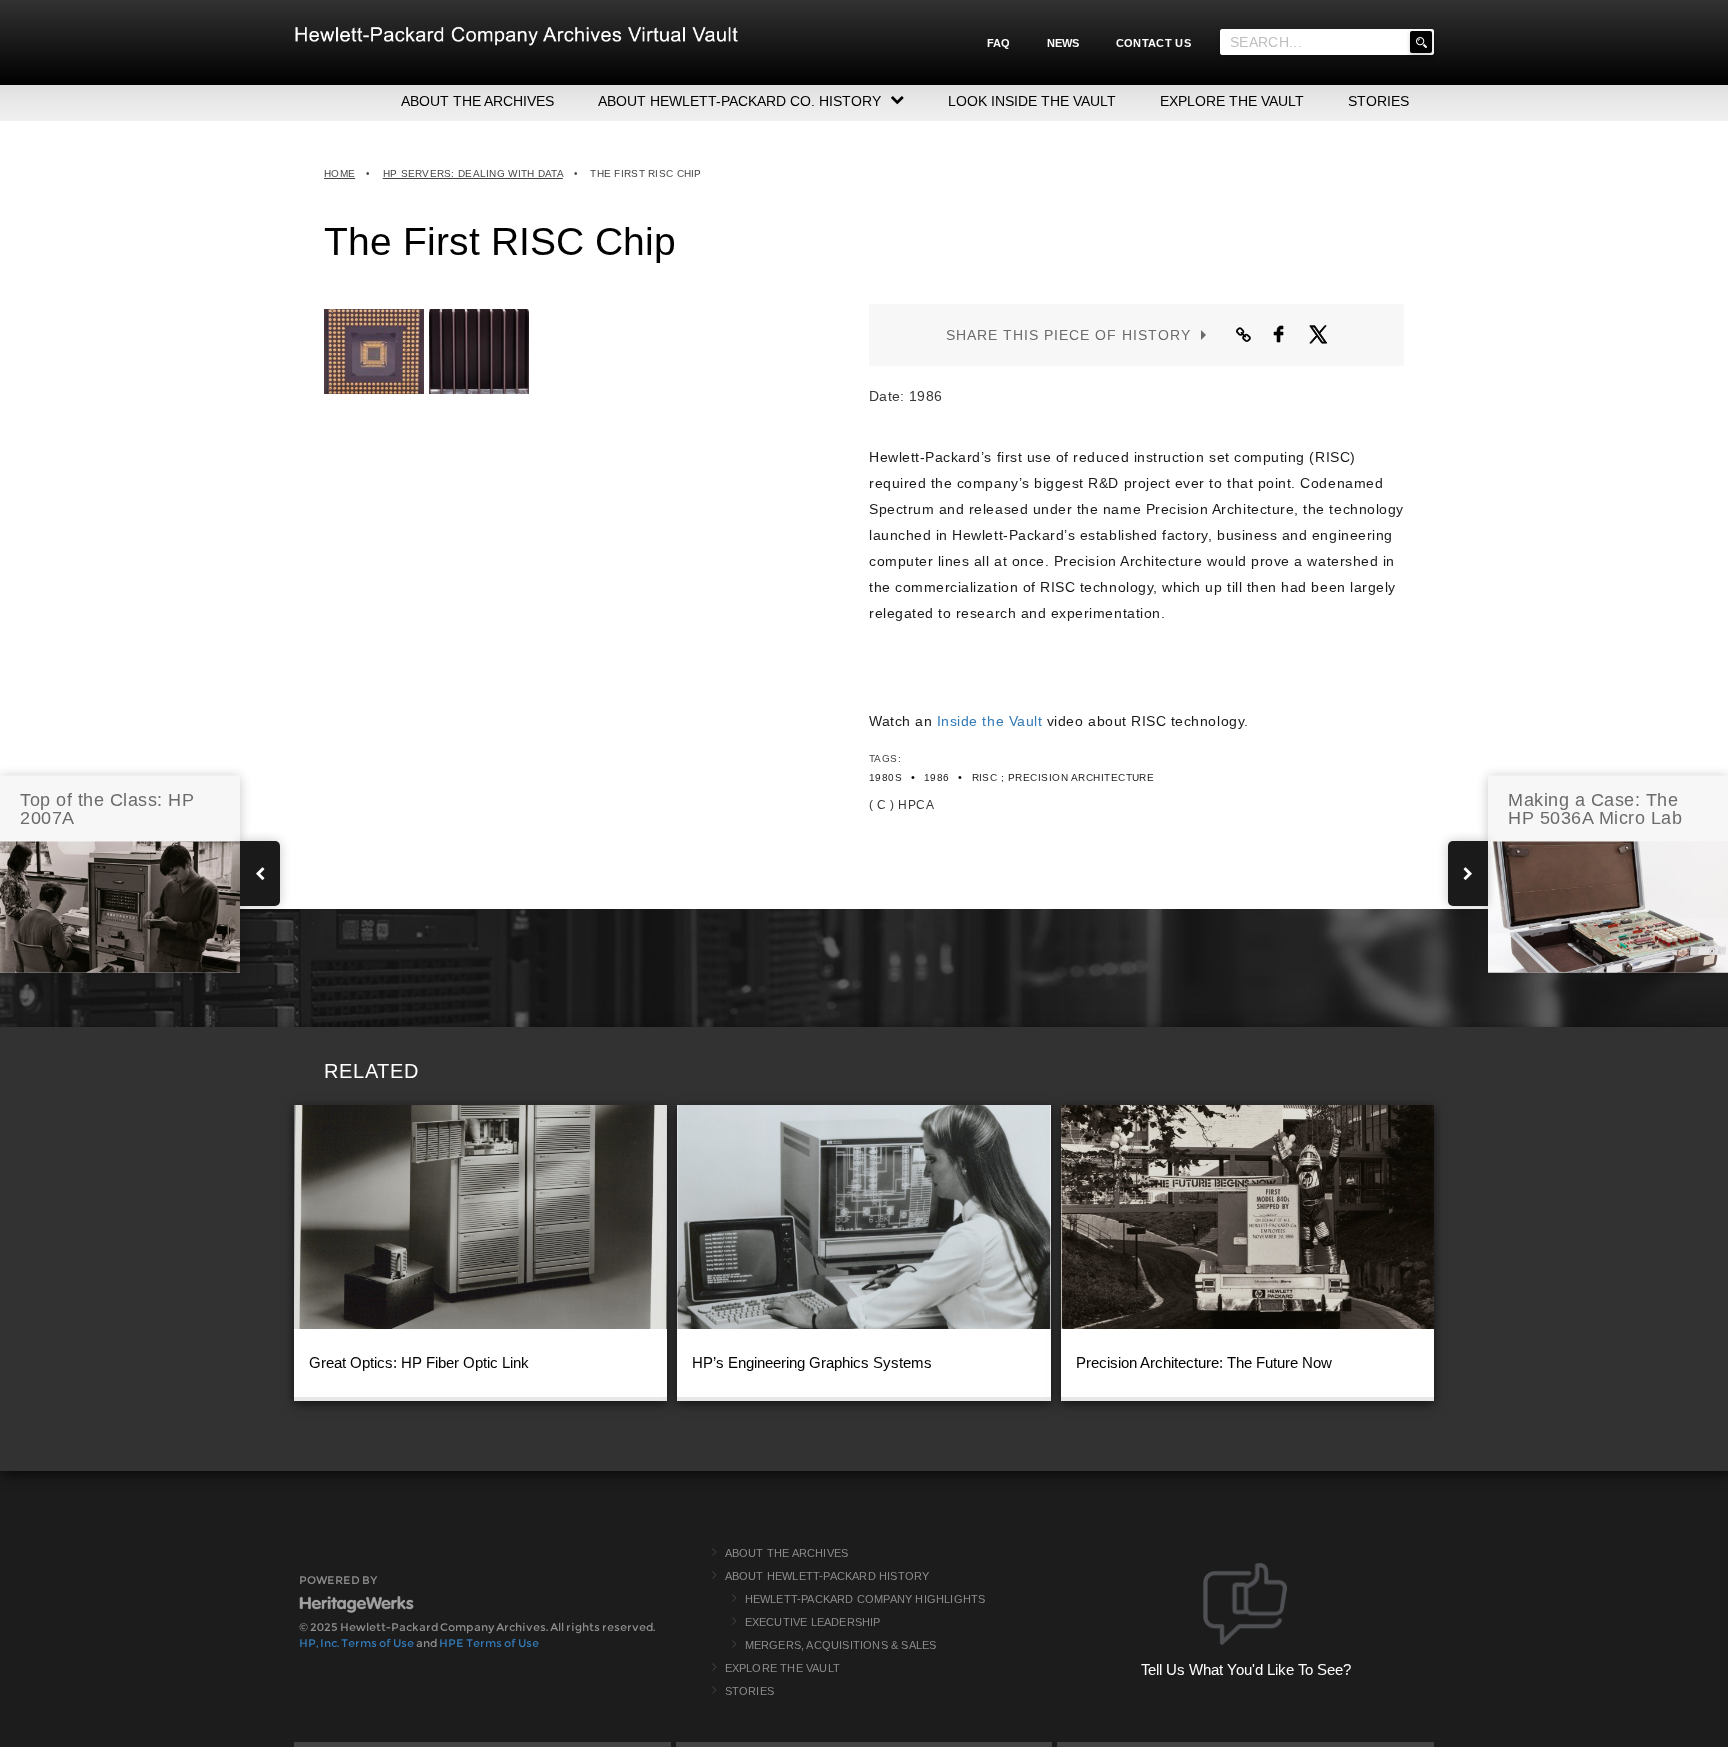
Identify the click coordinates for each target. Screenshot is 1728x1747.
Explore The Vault (782, 1668)
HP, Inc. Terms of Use (356, 1643)
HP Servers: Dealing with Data (473, 173)
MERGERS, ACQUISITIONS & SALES (841, 1645)
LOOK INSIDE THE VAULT (1032, 101)
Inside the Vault (989, 721)
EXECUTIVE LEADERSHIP (813, 1622)
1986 (937, 777)
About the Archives (787, 1553)
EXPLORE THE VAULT (1232, 101)
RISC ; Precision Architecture (1063, 777)
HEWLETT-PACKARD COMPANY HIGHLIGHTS (865, 1599)
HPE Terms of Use (489, 1643)
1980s (885, 777)
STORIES (1378, 101)
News (1063, 43)
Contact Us (1153, 43)
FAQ (999, 43)
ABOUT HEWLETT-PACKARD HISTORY (827, 1576)
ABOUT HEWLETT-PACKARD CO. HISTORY (739, 101)
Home (339, 173)
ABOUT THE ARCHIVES (477, 101)
